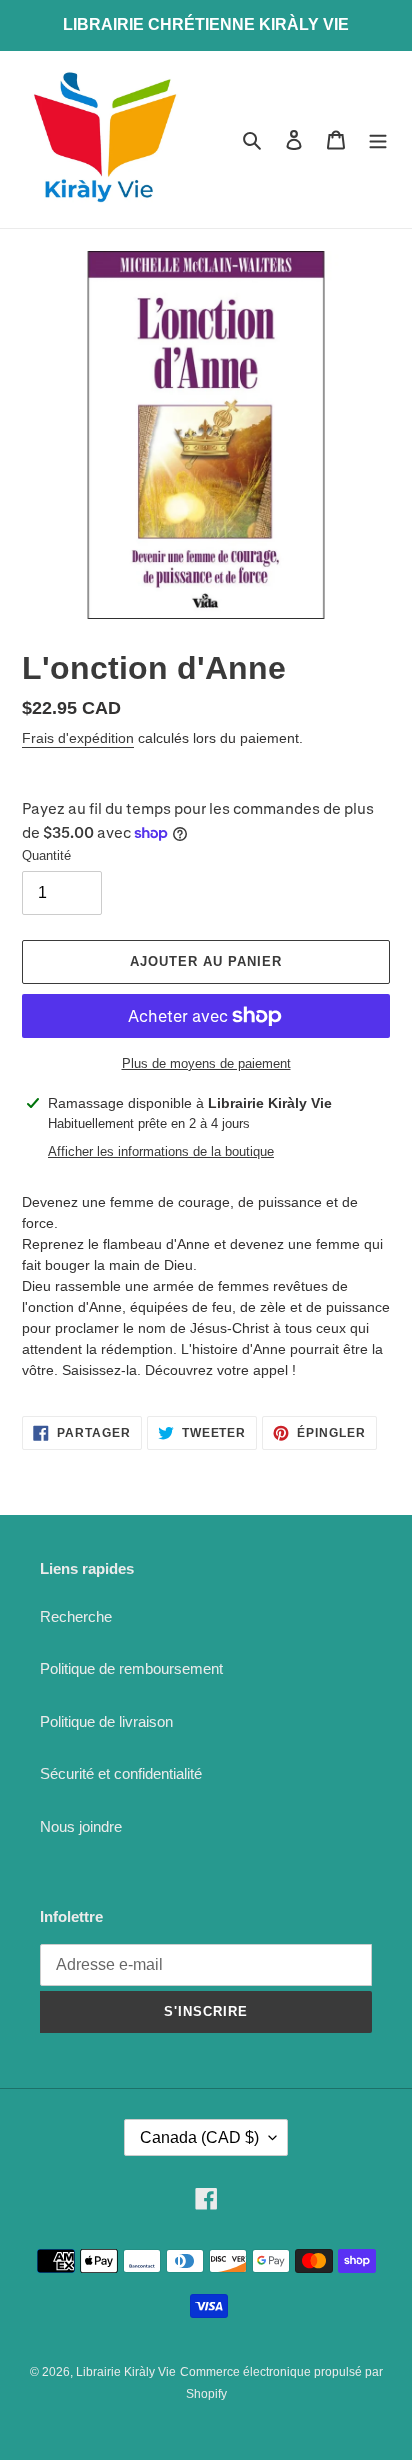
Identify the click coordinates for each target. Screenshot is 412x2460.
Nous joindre (81, 1826)
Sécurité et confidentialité (121, 1773)
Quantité (46, 855)
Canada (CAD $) (199, 2137)
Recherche (76, 1616)
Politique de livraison (106, 1721)
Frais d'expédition (78, 738)
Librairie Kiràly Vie (126, 2372)
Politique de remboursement (131, 1668)
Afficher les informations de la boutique (161, 1151)
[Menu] (378, 139)
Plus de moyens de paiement (206, 1063)
